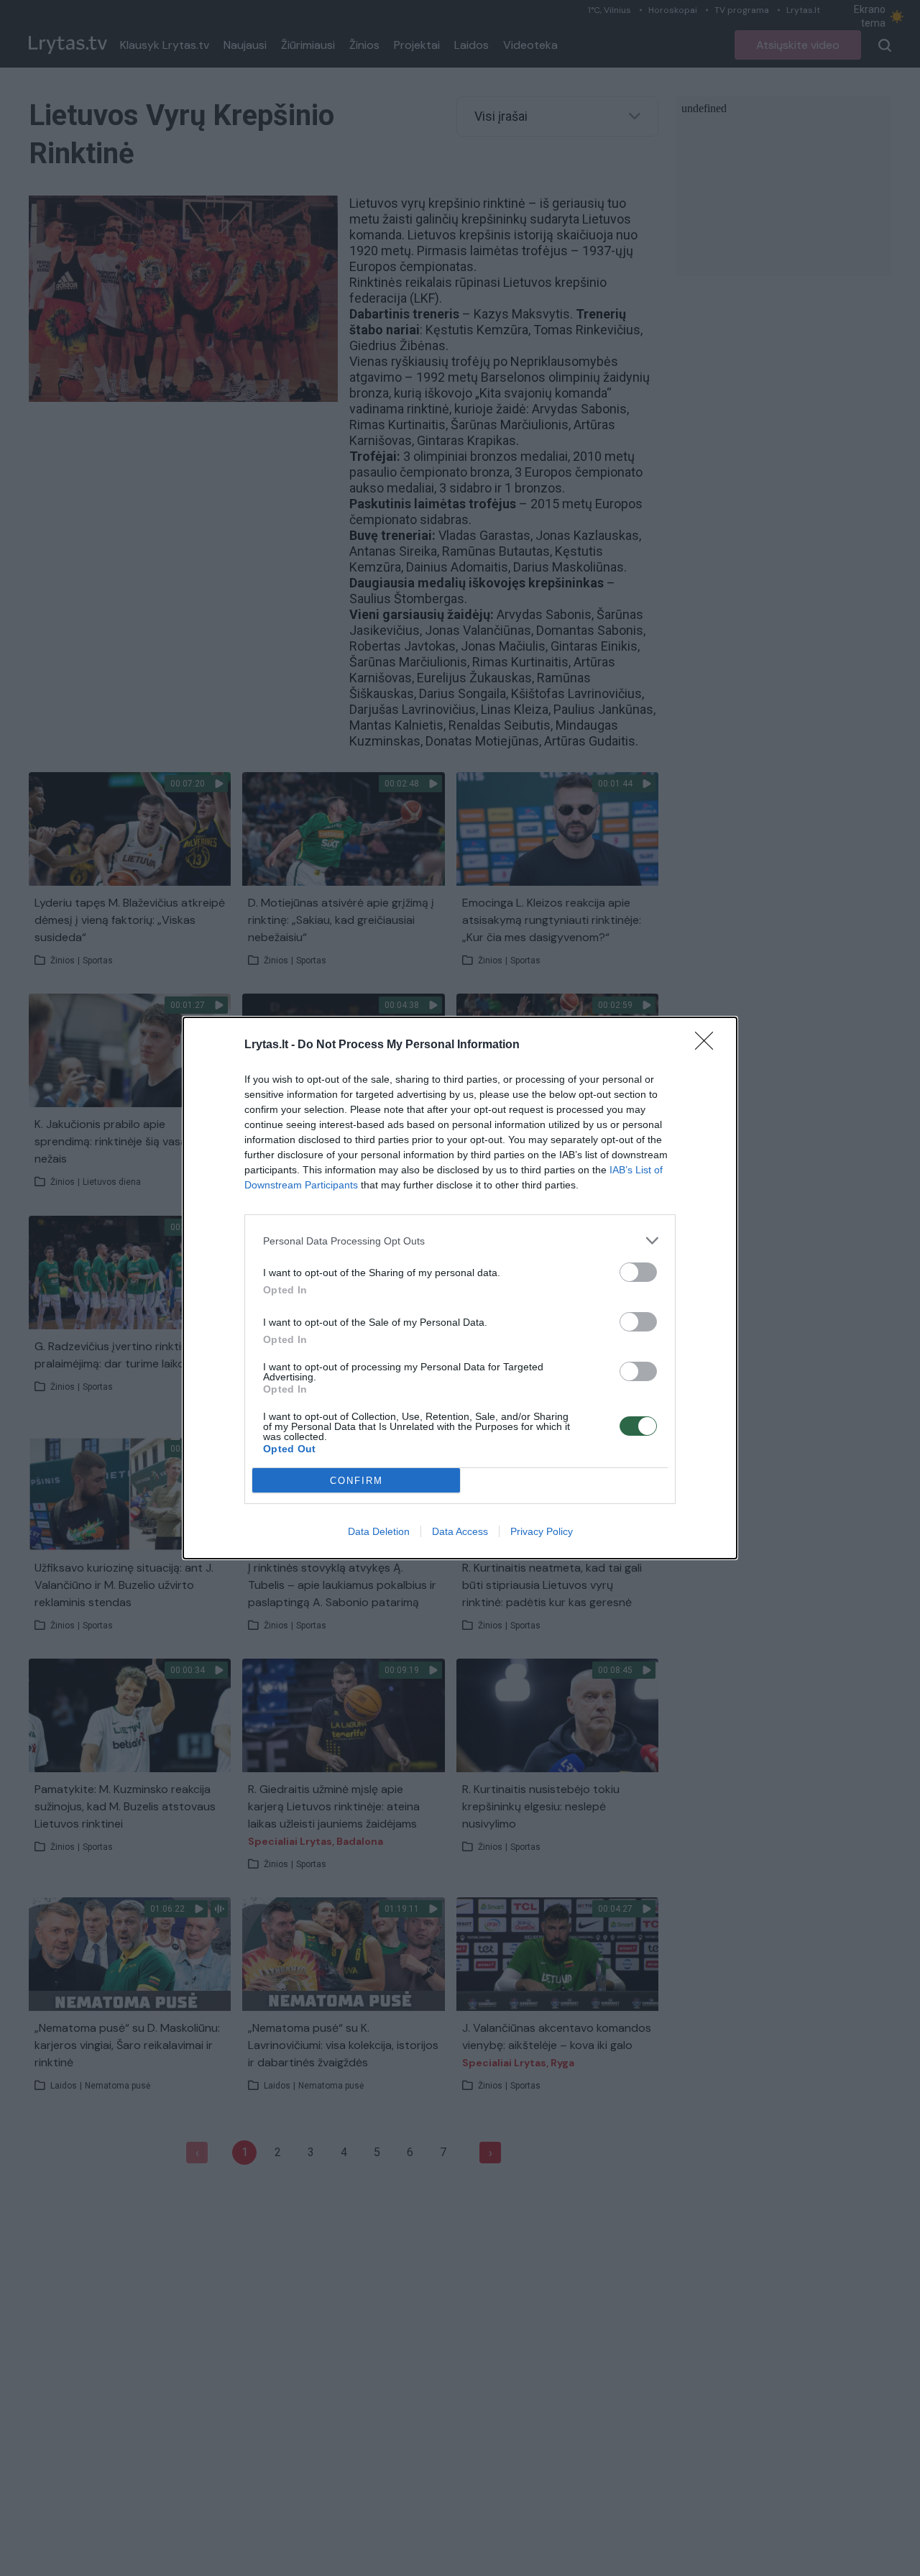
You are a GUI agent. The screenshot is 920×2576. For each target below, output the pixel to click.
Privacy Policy (542, 1531)
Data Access (460, 1531)
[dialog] (460, 1288)
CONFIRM (356, 1481)
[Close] (709, 1045)
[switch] (638, 1272)
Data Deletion (379, 1531)
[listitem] (460, 1241)
